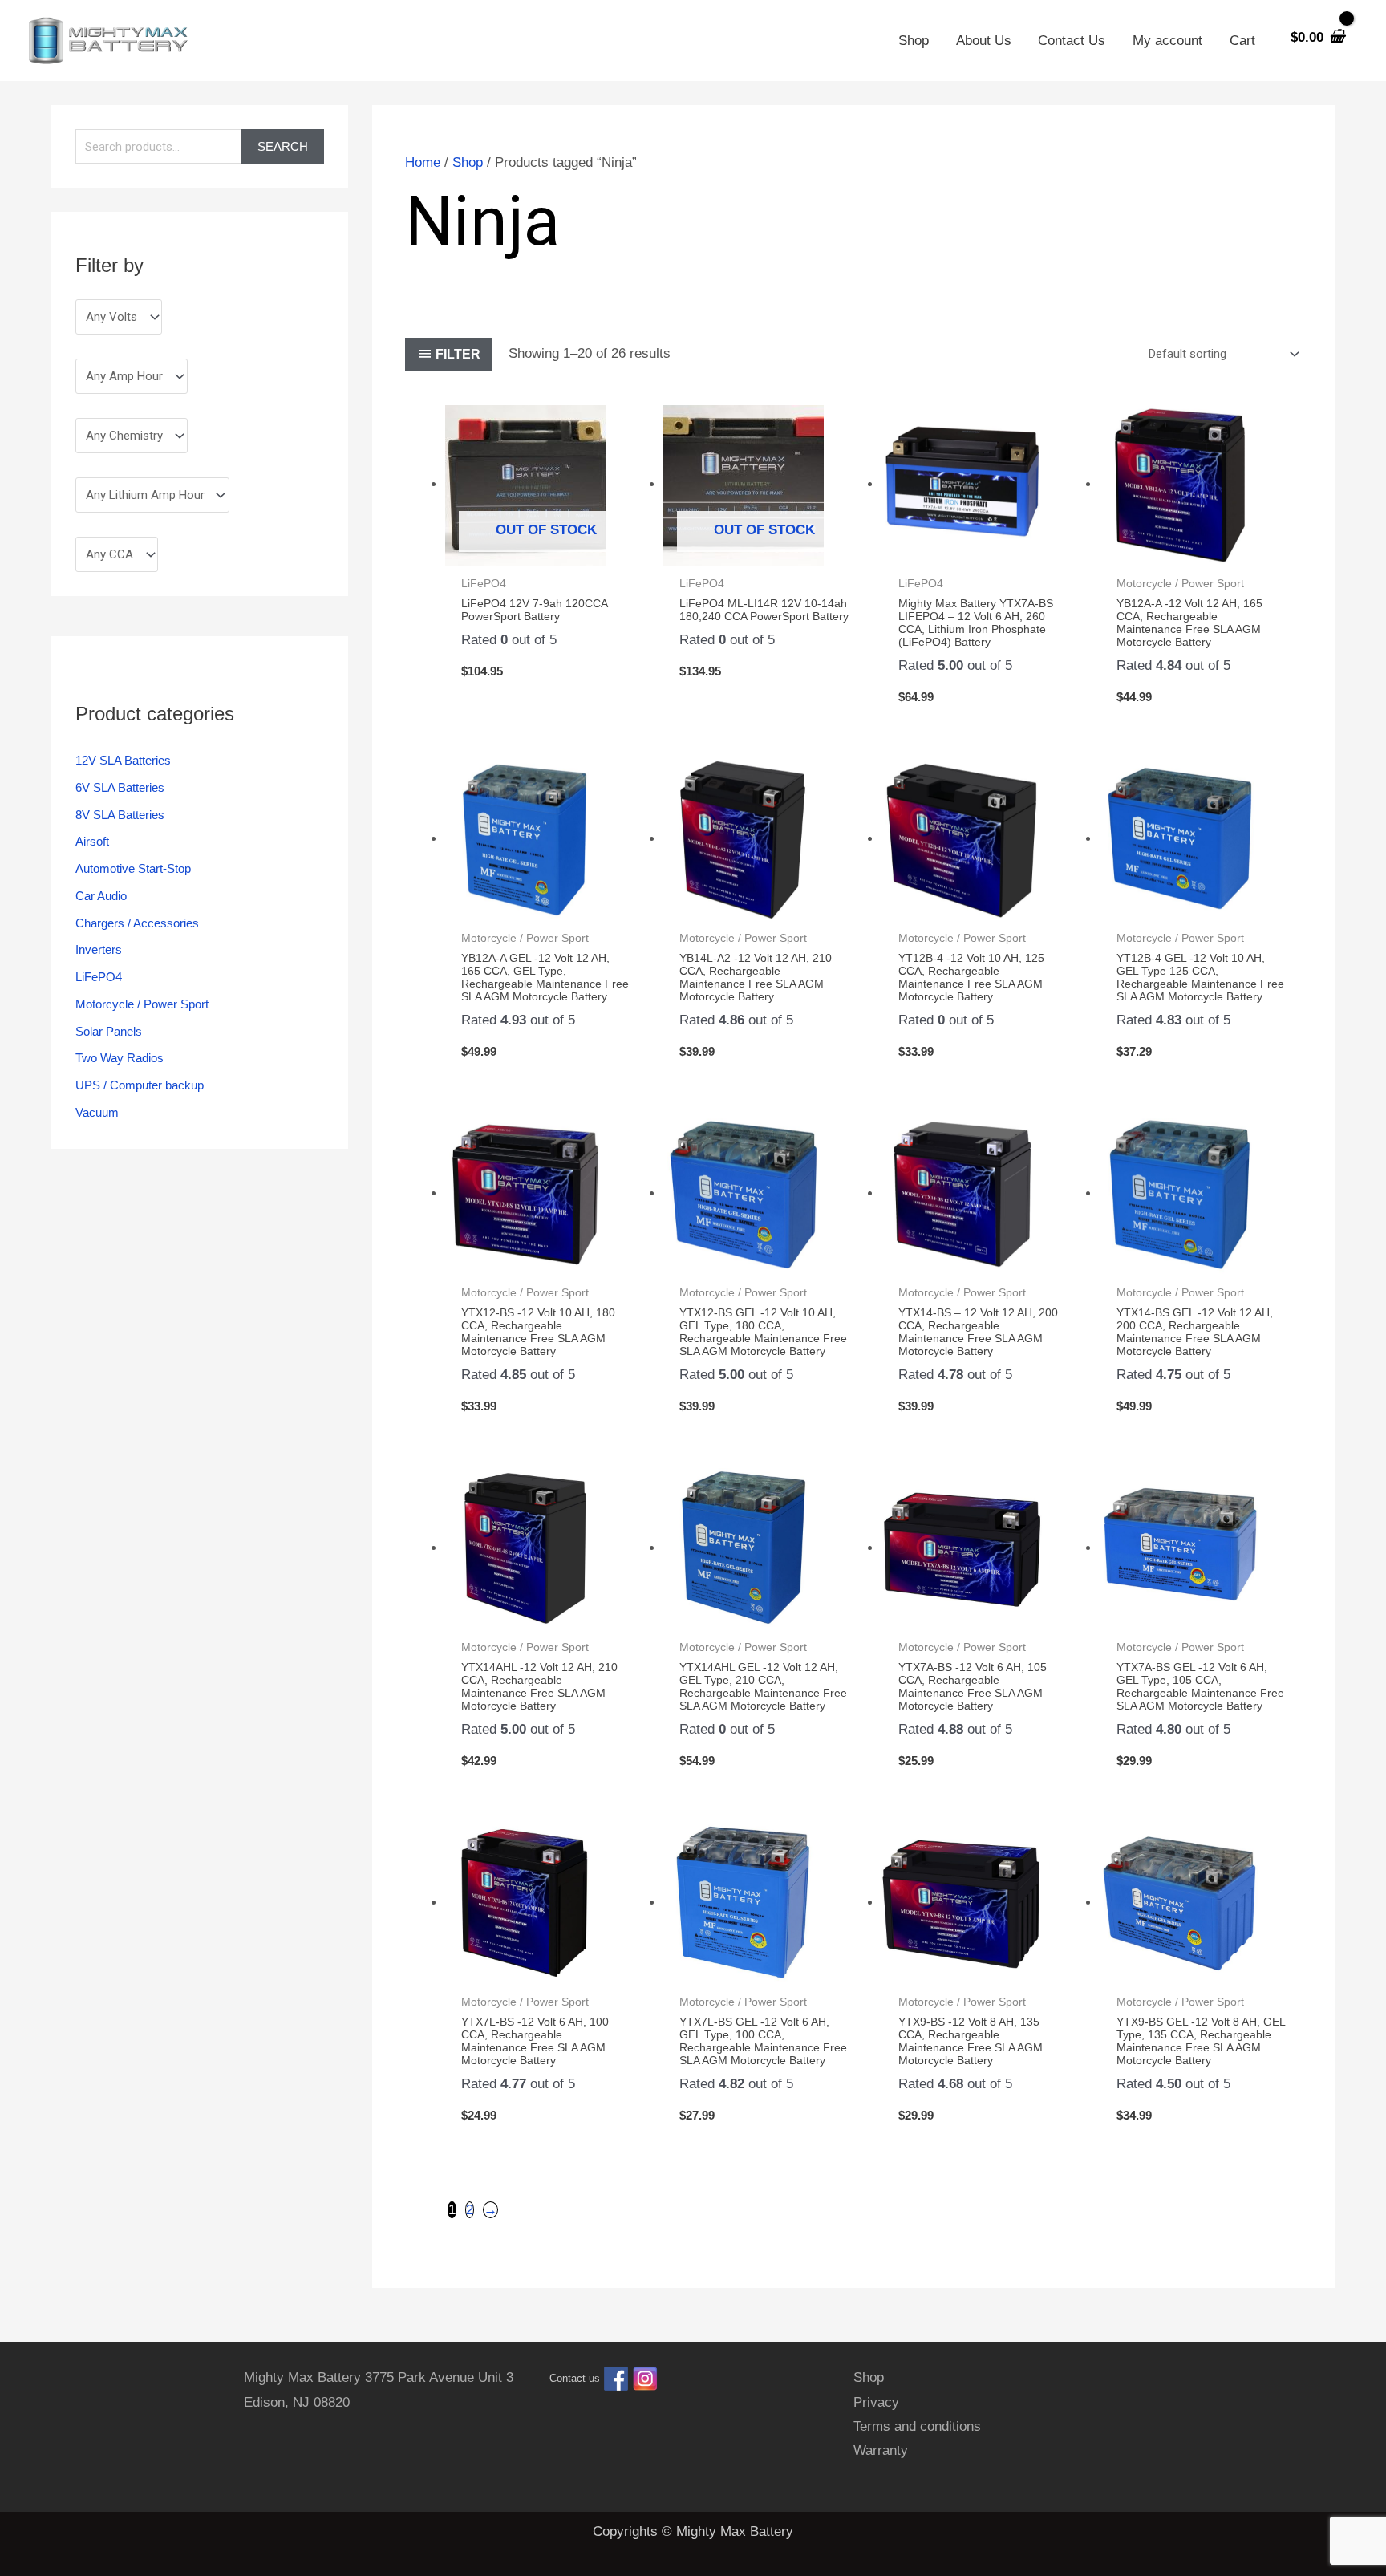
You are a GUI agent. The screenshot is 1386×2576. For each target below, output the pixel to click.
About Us (984, 41)
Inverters (99, 949)
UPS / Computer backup (140, 1085)
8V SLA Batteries (120, 815)
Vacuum (97, 1112)
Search (283, 146)
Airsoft (92, 841)
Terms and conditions (917, 2426)
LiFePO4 (99, 977)
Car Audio (101, 896)
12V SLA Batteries (123, 760)
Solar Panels (109, 1031)
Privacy (876, 2402)
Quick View (547, 550)
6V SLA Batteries (120, 787)
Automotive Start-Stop (133, 868)
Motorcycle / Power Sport (142, 1004)
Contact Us (1072, 41)
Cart (1242, 41)
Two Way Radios (120, 1058)
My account (1167, 41)
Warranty (881, 2450)
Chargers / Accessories (137, 923)
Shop (914, 41)
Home (423, 162)
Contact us (575, 2379)
